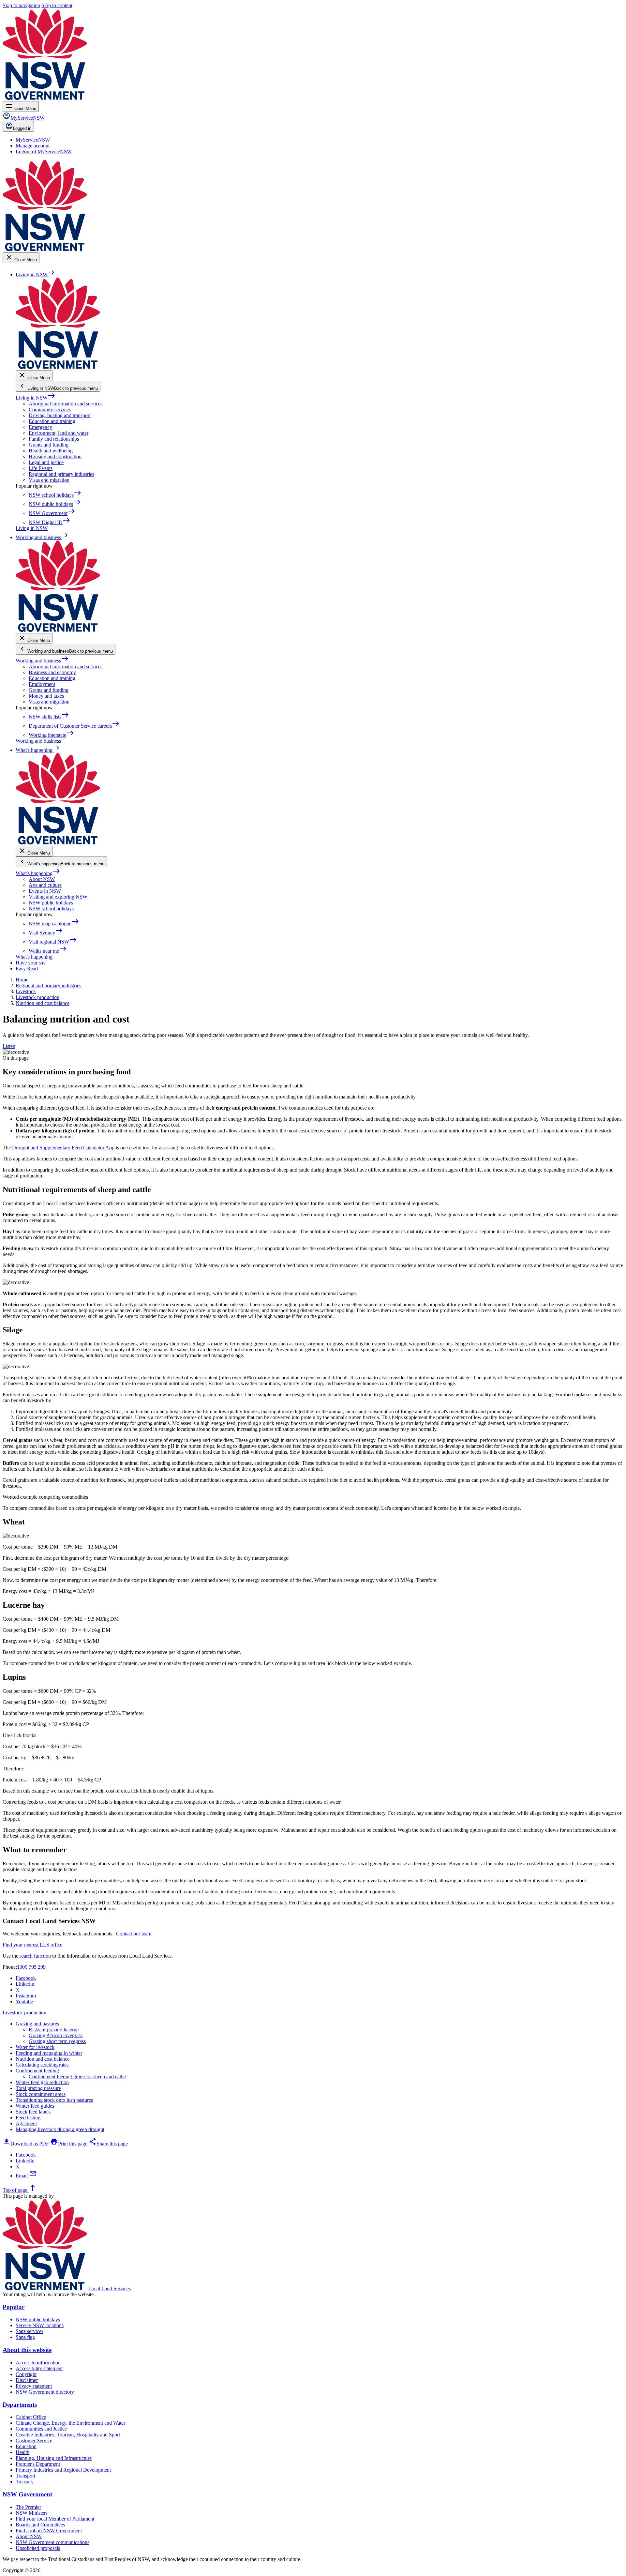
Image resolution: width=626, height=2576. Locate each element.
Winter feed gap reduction (42, 2082)
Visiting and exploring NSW (58, 897)
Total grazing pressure (38, 2088)
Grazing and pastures (37, 2024)
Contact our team (134, 1934)
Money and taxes (46, 696)
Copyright (26, 2374)
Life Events (41, 468)
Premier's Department (38, 2464)
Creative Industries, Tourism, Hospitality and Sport (68, 2435)
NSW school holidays (51, 909)
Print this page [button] (69, 2144)
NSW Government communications (52, 2542)
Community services (50, 409)
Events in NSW (45, 891)
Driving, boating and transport (60, 415)
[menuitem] (33, 140)
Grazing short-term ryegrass (57, 2041)
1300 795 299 (31, 1967)
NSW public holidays (51, 903)
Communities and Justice (41, 2429)
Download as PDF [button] (26, 2144)
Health (22, 2452)
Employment (42, 684)
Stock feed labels (33, 2112)
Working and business (42, 661)
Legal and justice (46, 462)
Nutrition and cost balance (43, 2059)
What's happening (38, 873)
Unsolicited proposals (38, 2548)
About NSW (42, 879)
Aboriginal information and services (66, 404)
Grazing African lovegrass (56, 2035)
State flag (25, 2337)
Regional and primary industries (61, 474)
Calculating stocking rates (42, 2065)
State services (30, 2331)
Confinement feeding (37, 2071)
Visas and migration (49, 480)
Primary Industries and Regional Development (63, 2470)
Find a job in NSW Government (49, 2531)
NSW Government (27, 2494)
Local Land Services (110, 2288)
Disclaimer (27, 2380)
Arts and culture (45, 885)
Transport (25, 2476)
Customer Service (34, 2440)
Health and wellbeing (51, 451)
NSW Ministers (32, 2513)
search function (35, 1956)
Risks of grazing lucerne (54, 2030)
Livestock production (24, 2013)
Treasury (25, 2482)
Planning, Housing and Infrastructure (54, 2458)
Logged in (22, 128)
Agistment (26, 2123)
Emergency (40, 427)
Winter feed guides (35, 2106)
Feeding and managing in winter (49, 2053)
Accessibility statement (39, 2368)
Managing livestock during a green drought (60, 2129)
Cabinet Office (31, 2417)
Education (26, 2446)
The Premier (28, 2507)
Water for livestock (35, 2047)
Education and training (52, 421)
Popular (14, 2307)
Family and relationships (54, 439)
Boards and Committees (40, 2525)
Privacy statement (34, 2386)
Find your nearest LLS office (32, 1945)
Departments (20, 2405)
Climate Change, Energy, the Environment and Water (70, 2423)
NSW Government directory (45, 2392)
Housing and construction (55, 456)
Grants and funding (49, 445)
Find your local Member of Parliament (55, 2519)
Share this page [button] (108, 2144)
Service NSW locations (40, 2325)
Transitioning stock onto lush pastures (54, 2100)
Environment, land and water (59, 433)
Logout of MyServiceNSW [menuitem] (44, 152)
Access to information (38, 2363)
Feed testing (28, 2118)
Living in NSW (36, 398)
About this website (27, 2350)
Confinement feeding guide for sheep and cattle (77, 2076)
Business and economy (52, 672)
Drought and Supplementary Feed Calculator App (63, 1148)
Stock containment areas (41, 2094)
